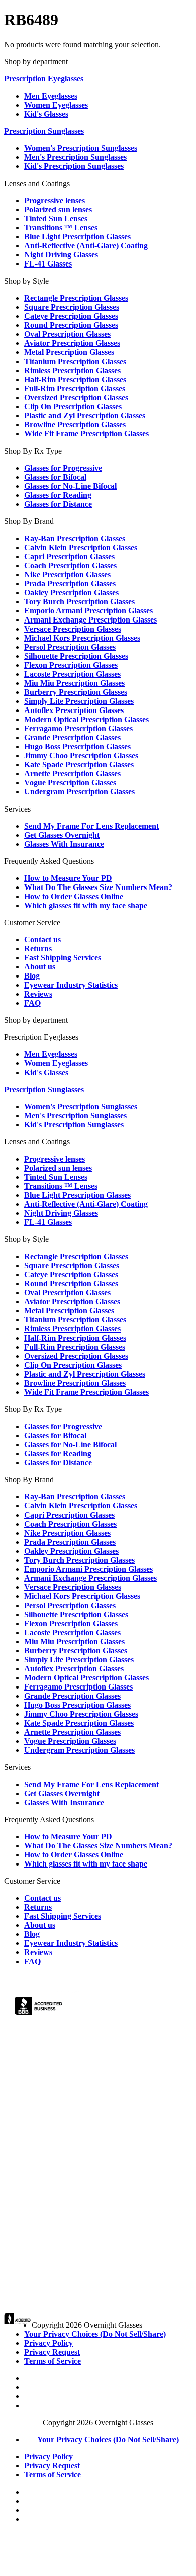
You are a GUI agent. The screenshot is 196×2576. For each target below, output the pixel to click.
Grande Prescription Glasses (72, 737)
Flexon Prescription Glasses (71, 665)
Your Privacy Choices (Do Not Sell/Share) (95, 2334)
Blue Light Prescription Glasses (77, 237)
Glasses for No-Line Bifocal (70, 486)
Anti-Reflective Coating (86, 246)
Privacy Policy (48, 2343)
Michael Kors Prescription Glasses (82, 638)
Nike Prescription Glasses (67, 574)
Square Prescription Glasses (72, 307)
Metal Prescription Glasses (69, 352)
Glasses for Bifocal (55, 477)
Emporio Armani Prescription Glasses (88, 611)
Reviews (38, 994)
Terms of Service (53, 2361)
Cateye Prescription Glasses (71, 316)
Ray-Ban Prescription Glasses (75, 538)
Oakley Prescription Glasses (71, 593)
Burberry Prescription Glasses (76, 692)
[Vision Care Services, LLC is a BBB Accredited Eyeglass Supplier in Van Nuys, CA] (39, 2008)
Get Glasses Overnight (62, 835)
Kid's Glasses (46, 114)
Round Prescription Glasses (71, 325)
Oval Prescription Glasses (67, 334)
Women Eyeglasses (56, 105)
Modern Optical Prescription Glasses (86, 719)
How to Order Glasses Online (74, 896)
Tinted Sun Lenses (56, 218)
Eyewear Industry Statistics (71, 985)
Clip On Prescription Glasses (73, 407)
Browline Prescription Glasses (75, 425)
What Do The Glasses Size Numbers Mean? (98, 887)
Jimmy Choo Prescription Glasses (81, 756)
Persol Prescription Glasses (70, 647)
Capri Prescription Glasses (69, 556)
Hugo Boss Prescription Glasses (77, 746)
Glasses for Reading (58, 495)
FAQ (32, 1003)
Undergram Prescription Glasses (79, 792)
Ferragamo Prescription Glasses (78, 728)
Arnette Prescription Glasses (72, 774)
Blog (32, 976)
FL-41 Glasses (48, 264)
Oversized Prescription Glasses (76, 397)
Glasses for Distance (58, 504)
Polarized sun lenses (58, 209)
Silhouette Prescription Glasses (76, 656)
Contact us (42, 940)
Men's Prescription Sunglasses (75, 157)
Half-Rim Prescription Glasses (75, 379)
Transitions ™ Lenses (61, 228)
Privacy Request (52, 2352)
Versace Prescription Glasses (73, 629)
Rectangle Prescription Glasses (76, 298)
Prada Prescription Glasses (70, 584)
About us (40, 967)
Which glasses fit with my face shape (86, 905)
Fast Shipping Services (63, 958)
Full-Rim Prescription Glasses (75, 388)
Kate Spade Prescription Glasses (79, 765)
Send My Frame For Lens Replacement (91, 826)
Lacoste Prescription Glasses (72, 674)
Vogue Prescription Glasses (70, 783)
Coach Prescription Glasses (70, 565)
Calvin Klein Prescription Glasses (81, 547)
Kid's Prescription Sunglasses (74, 166)
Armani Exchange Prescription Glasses (90, 620)
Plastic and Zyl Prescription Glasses (85, 416)
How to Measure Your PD (68, 878)
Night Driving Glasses (61, 255)
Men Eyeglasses (51, 96)
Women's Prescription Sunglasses (81, 148)
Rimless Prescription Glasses (72, 370)
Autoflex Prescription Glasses (74, 710)
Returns (38, 949)
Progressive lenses (55, 200)
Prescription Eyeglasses (44, 79)
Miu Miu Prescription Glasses (74, 683)
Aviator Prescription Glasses (72, 343)
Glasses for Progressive (63, 468)
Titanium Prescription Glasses (75, 361)
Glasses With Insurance (64, 844)
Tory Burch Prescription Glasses (79, 602)
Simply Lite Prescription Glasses (79, 701)
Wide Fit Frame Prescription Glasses (86, 434)
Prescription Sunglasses (44, 131)
